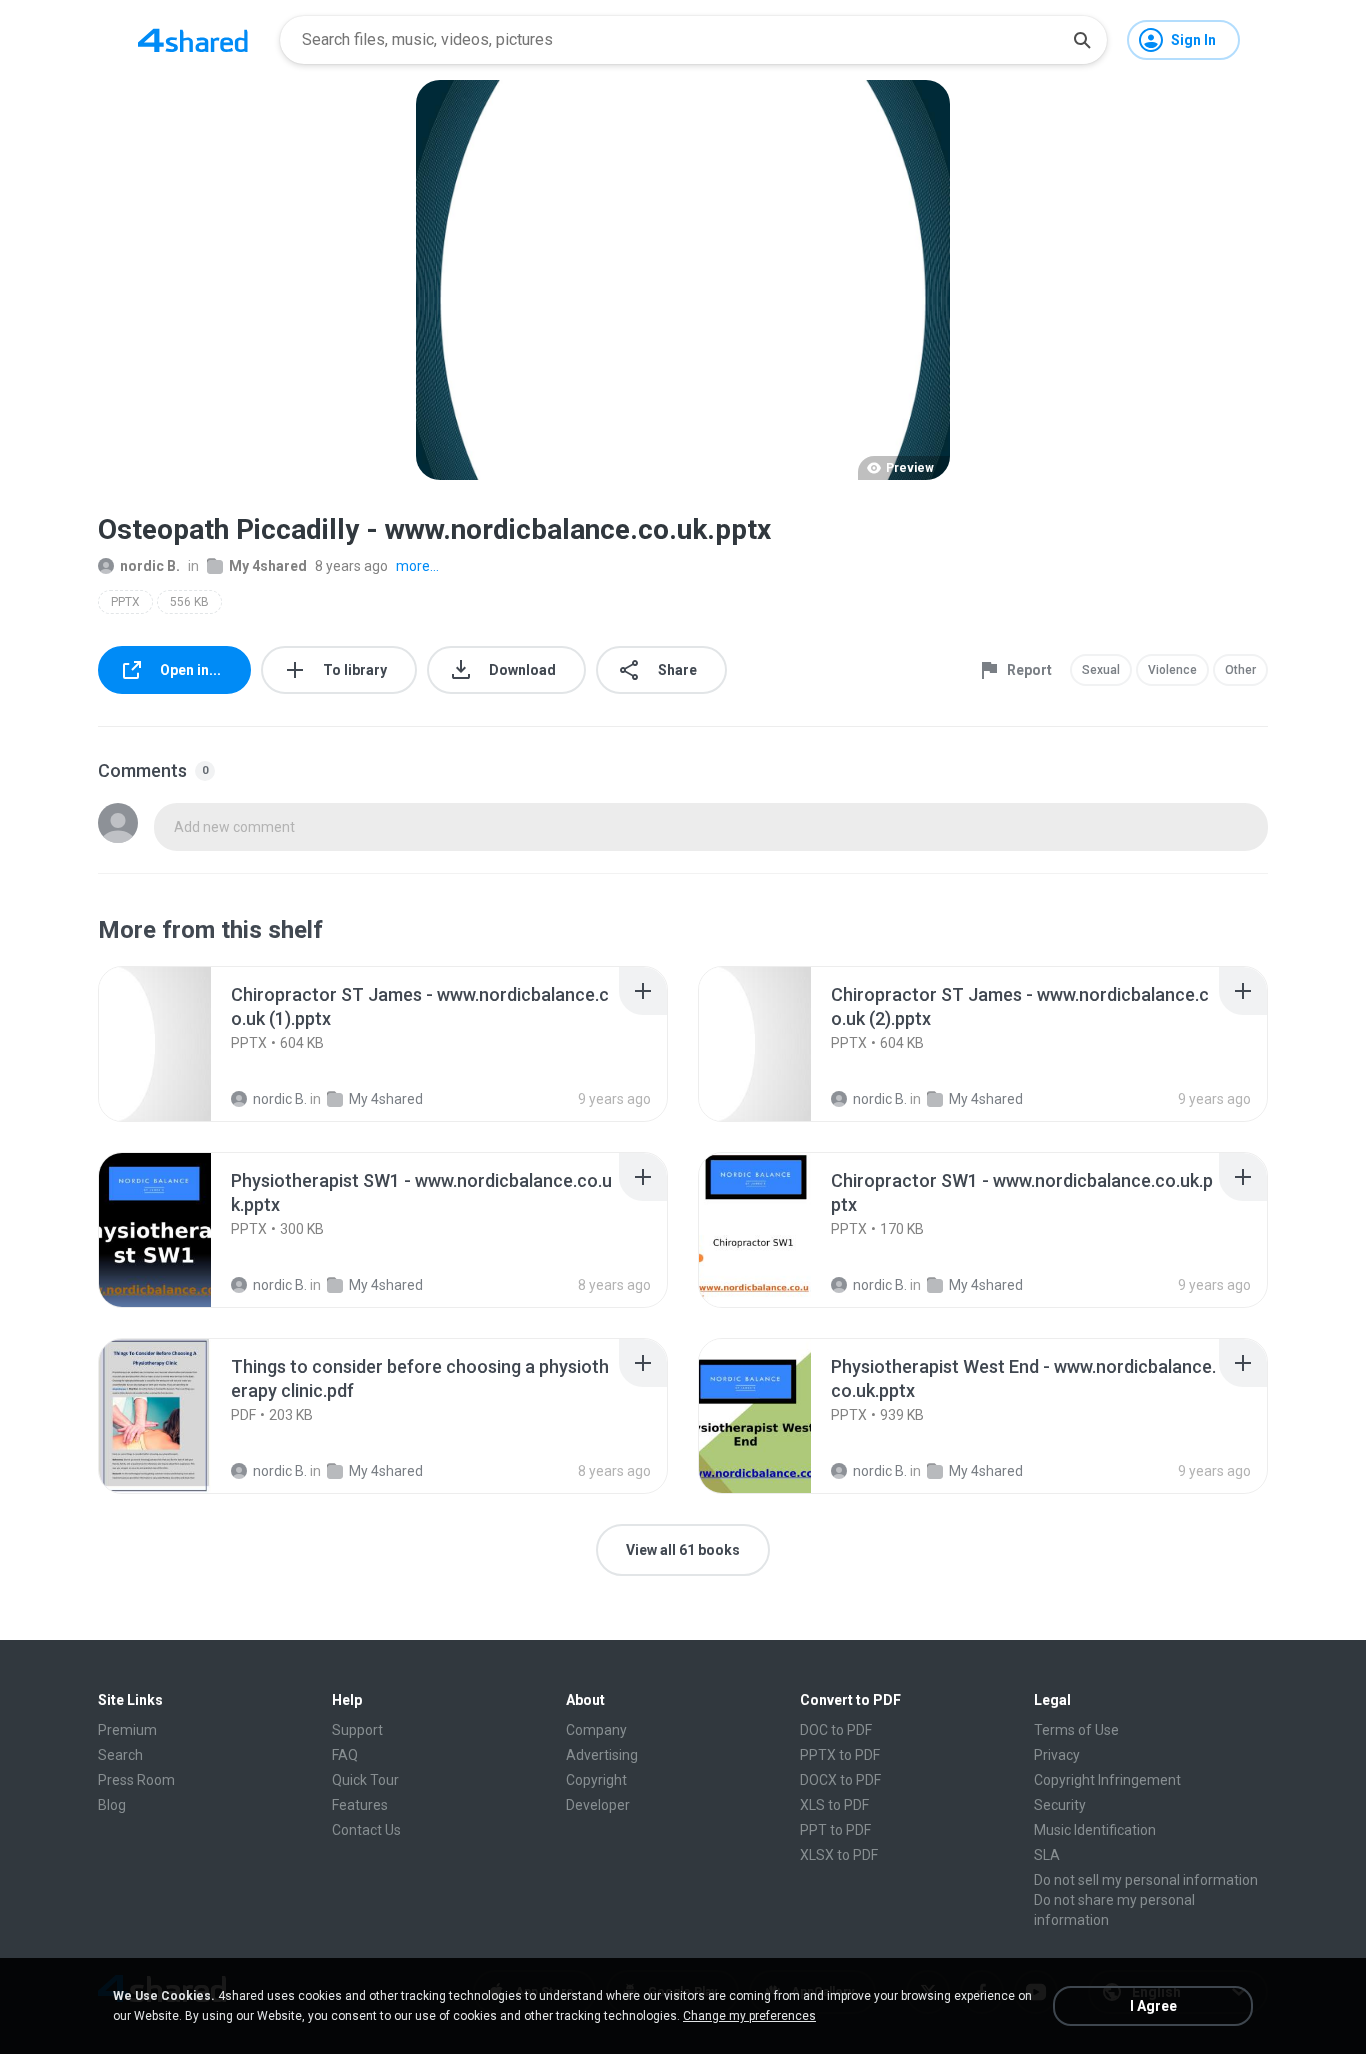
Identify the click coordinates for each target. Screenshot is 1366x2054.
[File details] (177, 1044)
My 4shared (268, 566)
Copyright (596, 1780)
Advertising (602, 1755)
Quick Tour (365, 1780)
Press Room (136, 1780)
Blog (112, 1805)
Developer (598, 1805)
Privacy (1057, 1755)
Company (596, 1730)
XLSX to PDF (839, 1855)
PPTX (125, 602)
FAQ (345, 1755)
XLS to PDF (834, 1805)
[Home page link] (193, 40)
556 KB (189, 602)
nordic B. (150, 566)
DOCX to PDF (840, 1780)
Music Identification (1095, 1830)
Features (360, 1805)
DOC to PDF (836, 1730)
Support (357, 1730)
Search (120, 1755)
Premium (127, 1730)
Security (1060, 1805)
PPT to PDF (835, 1830)
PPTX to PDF (840, 1755)
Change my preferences (749, 2016)
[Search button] (1082, 40)
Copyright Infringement (1107, 1780)
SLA (1047, 1855)
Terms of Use (1076, 1730)
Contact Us (366, 1830)
